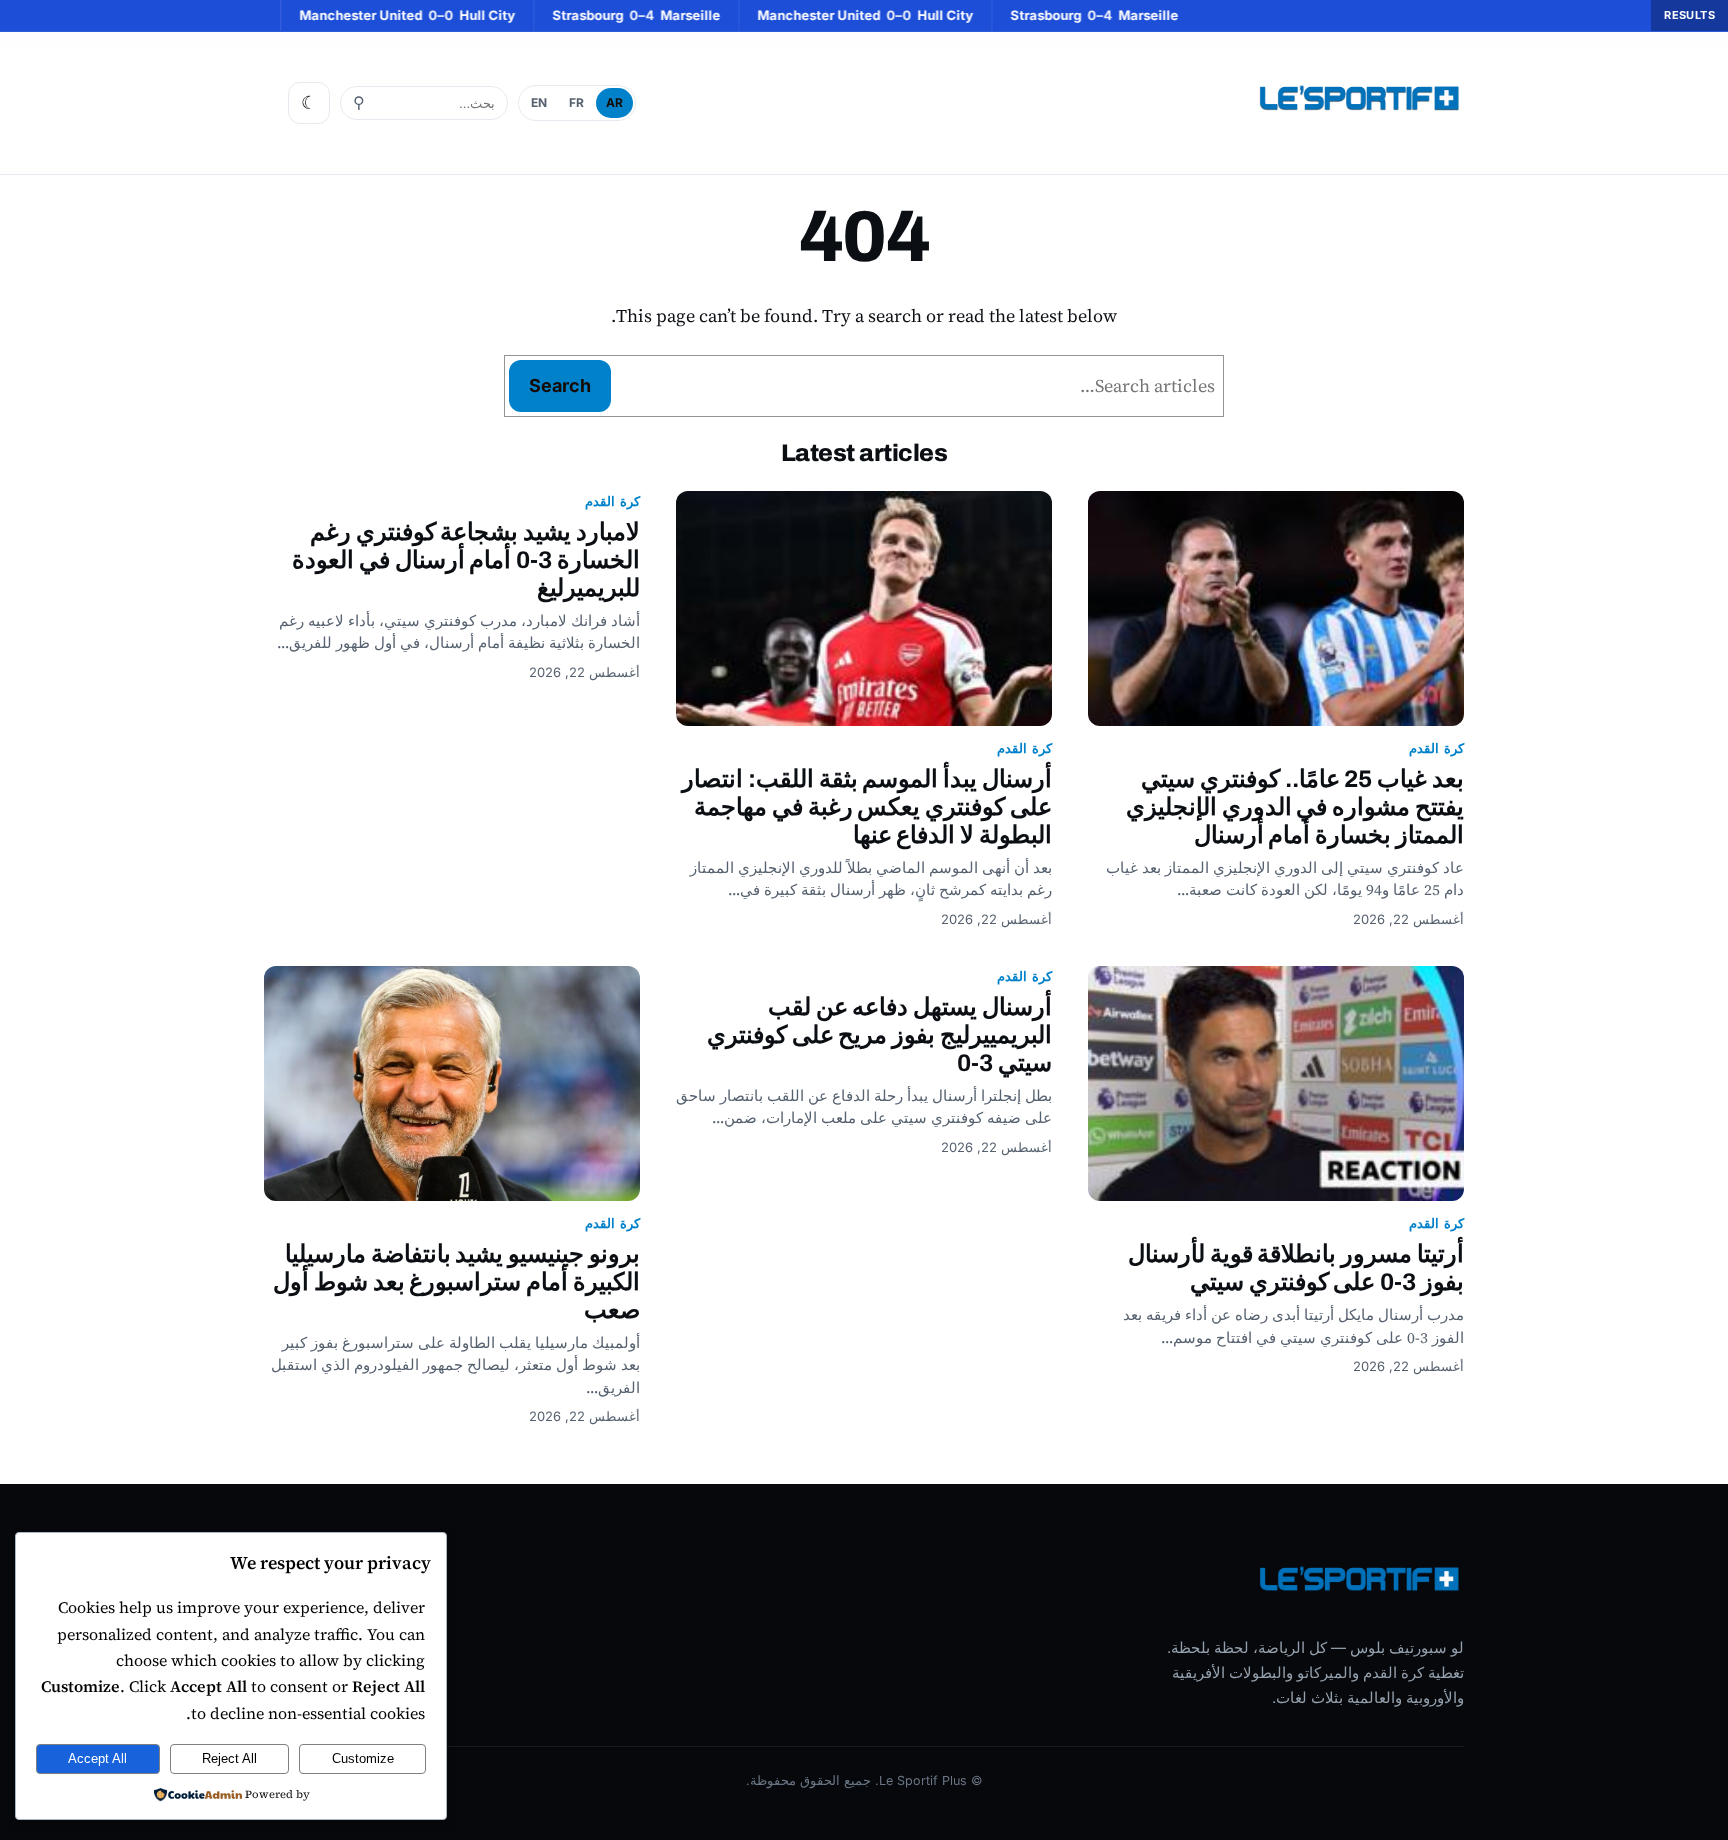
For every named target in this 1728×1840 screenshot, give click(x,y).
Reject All (229, 1758)
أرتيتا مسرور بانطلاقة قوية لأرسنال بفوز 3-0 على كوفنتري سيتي (1296, 1268)
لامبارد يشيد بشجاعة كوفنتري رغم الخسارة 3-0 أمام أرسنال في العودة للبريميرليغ (466, 560)
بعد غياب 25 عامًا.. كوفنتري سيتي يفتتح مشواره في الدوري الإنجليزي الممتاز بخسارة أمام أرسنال (1295, 807)
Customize (363, 1758)
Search (560, 385)
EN (539, 102)
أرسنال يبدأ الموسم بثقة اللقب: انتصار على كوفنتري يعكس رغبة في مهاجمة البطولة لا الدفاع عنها (867, 807)
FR (576, 102)
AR (614, 102)
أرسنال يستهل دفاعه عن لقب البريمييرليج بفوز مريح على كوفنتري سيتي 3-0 (879, 1035)
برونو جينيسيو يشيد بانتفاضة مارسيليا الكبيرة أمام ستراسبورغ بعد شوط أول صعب (456, 1282)
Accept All (97, 1758)
